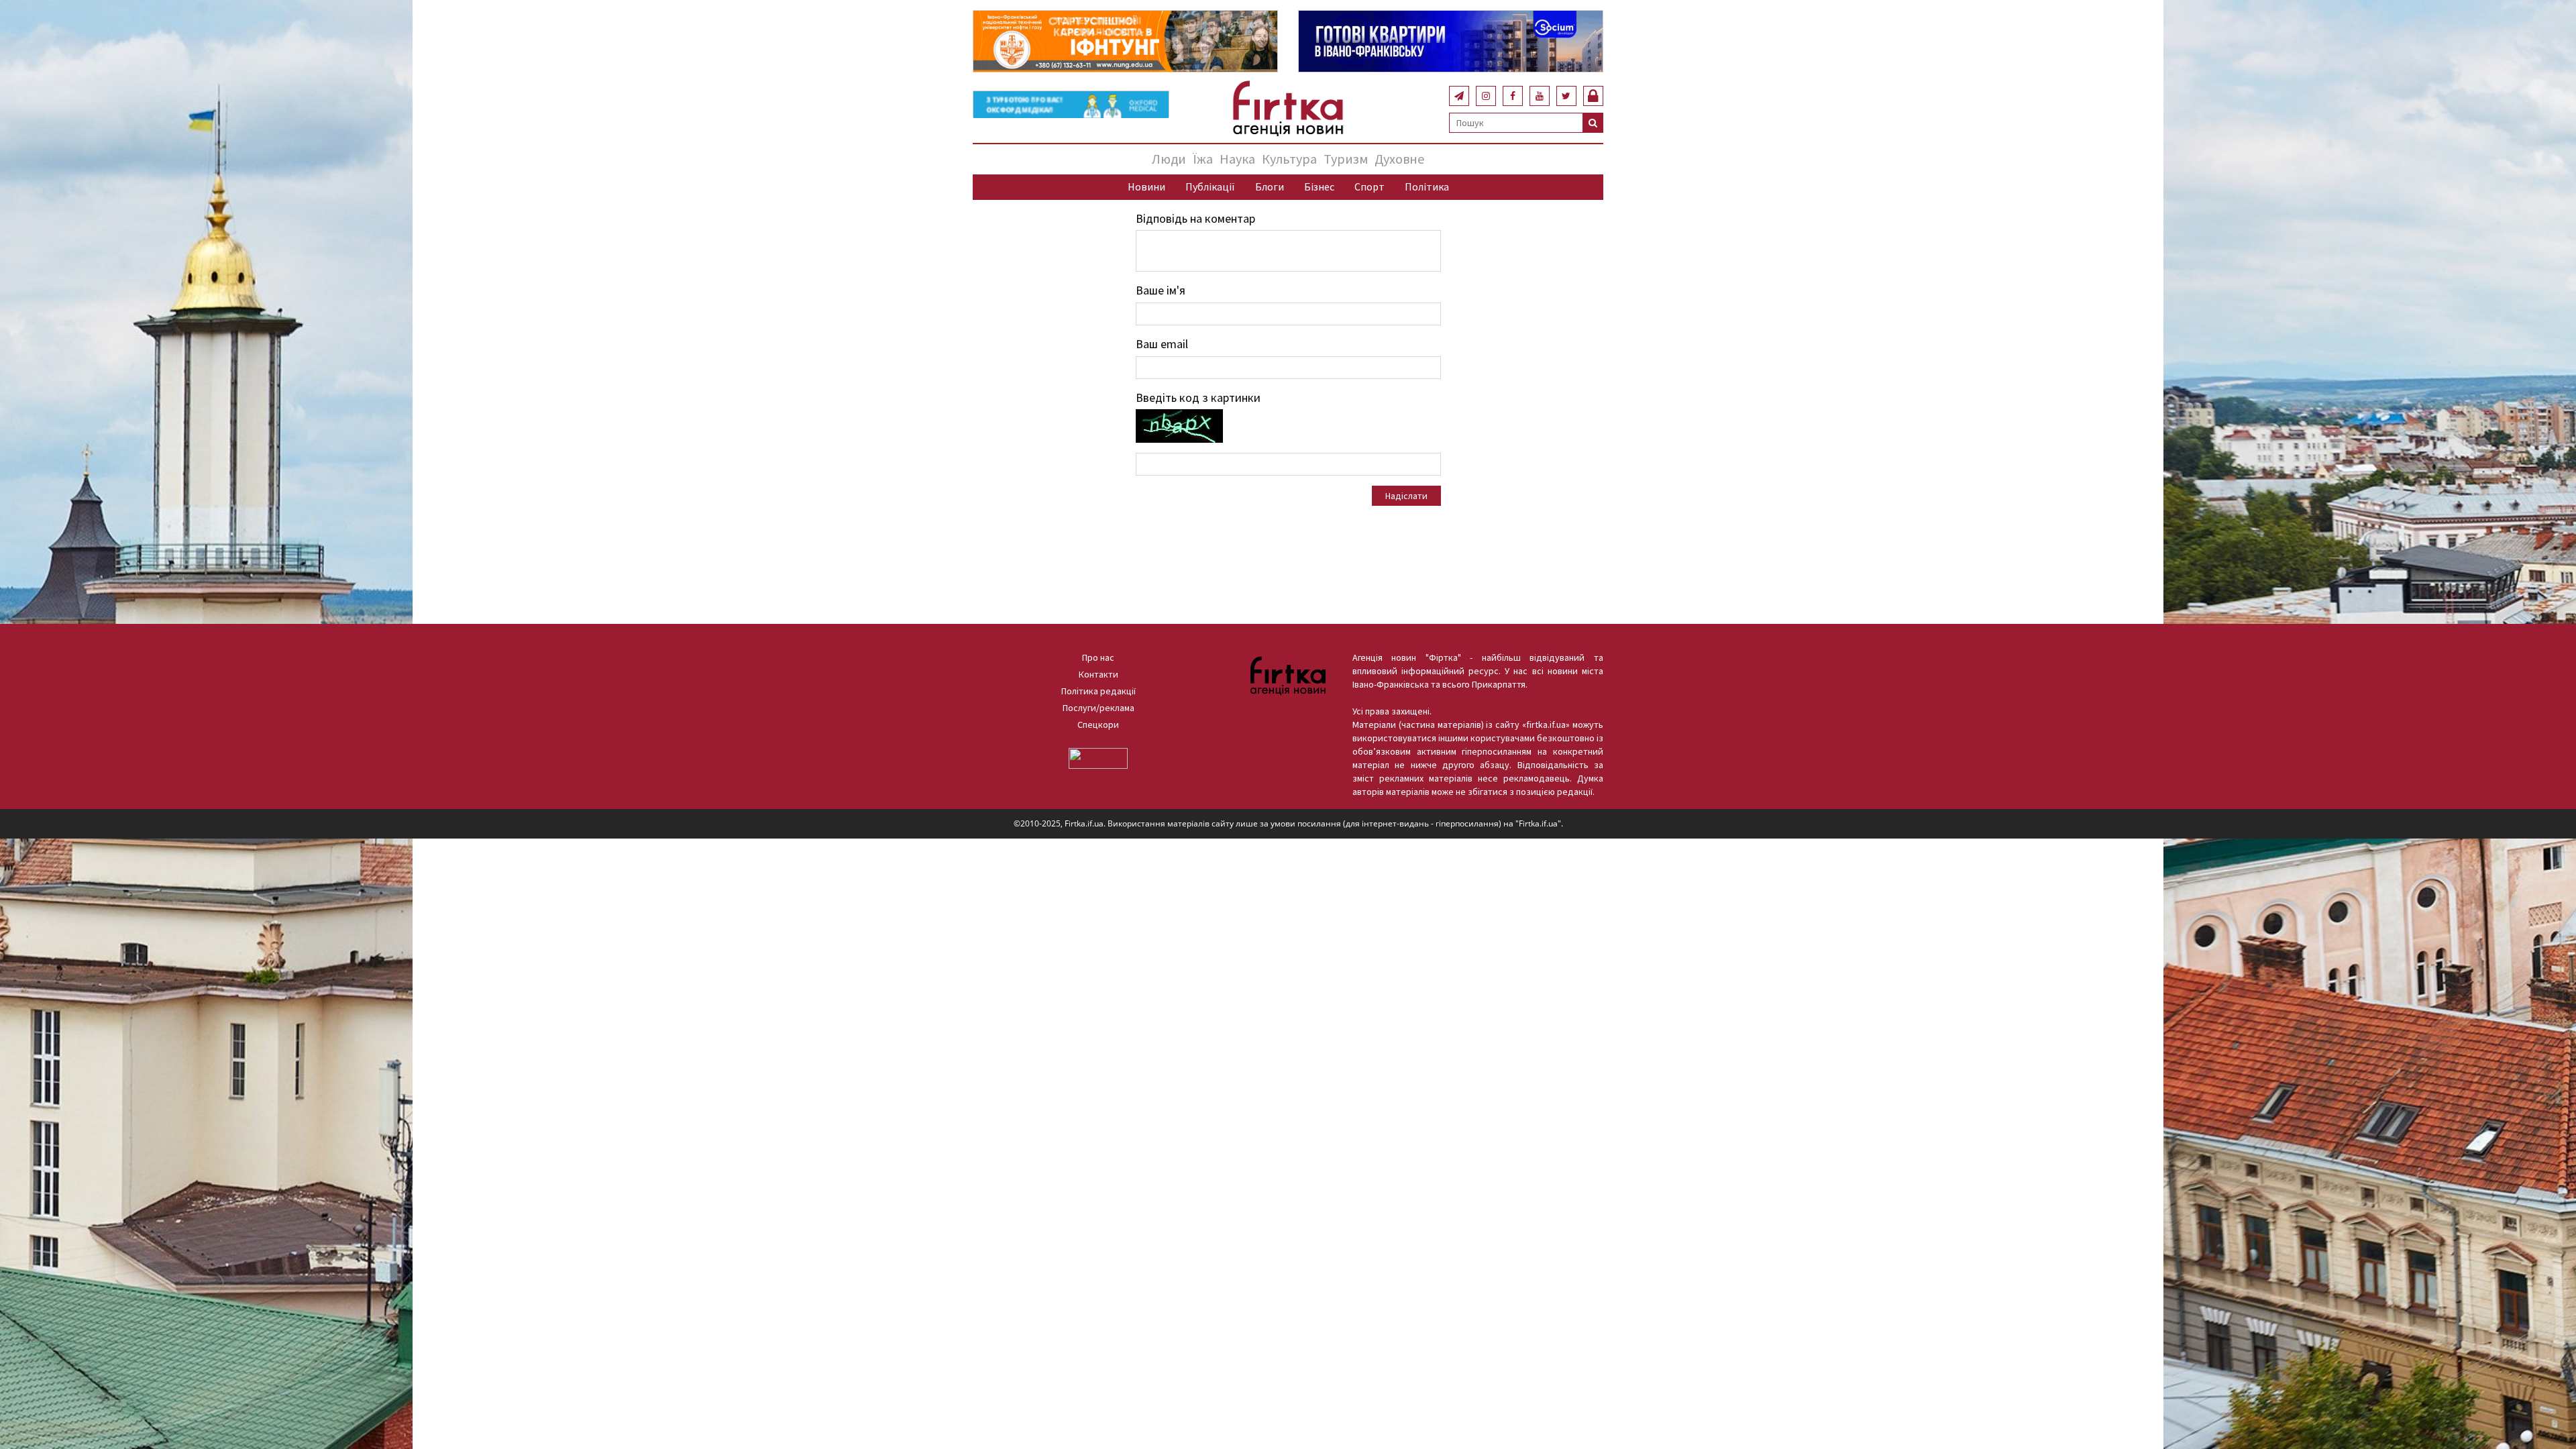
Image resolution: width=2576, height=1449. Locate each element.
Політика (1427, 186)
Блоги (1270, 186)
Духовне (1399, 159)
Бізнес (1319, 186)
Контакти (1098, 674)
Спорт (1370, 186)
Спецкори (1098, 724)
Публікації (1210, 186)
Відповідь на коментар (1195, 218)
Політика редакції (1098, 691)
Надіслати (1406, 496)
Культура (1289, 159)
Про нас (1098, 657)
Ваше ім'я (1161, 290)
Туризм (1346, 159)
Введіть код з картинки (1198, 397)
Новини (1146, 186)
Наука (1237, 159)
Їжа (1203, 159)
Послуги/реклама (1098, 708)
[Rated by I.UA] (1098, 757)
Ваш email (1162, 344)
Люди (1169, 159)
